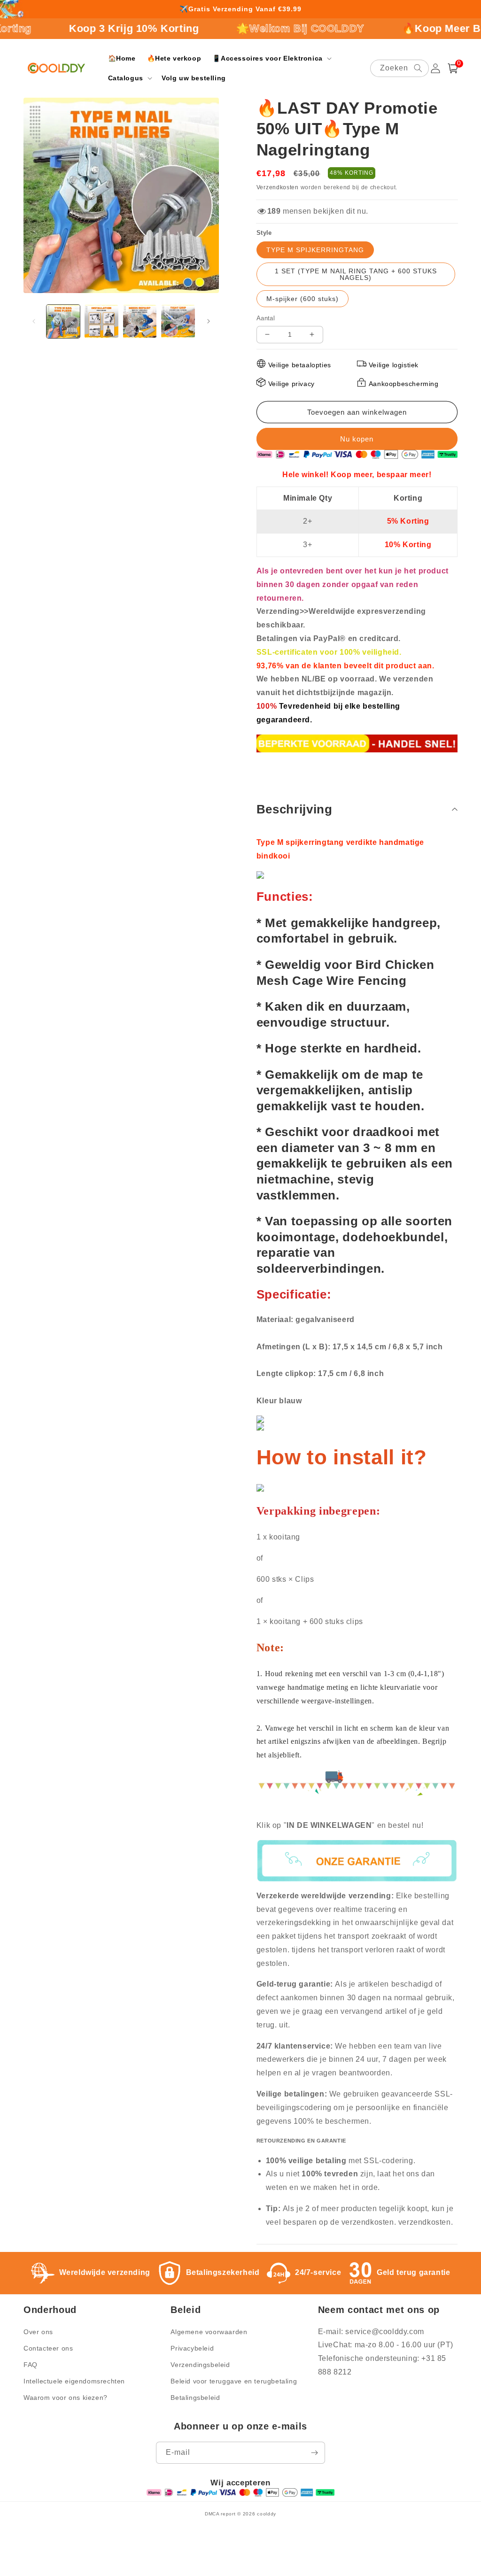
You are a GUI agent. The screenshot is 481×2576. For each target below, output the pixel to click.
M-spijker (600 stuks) (303, 299)
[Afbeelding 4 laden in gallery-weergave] (178, 321)
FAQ (31, 2365)
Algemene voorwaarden (209, 2332)
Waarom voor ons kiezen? (66, 2398)
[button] (271, 58)
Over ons (38, 2332)
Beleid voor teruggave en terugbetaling (234, 2381)
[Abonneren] (314, 2453)
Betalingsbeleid (195, 2398)
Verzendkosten (278, 187)
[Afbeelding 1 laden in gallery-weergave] (63, 321)
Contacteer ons (48, 2348)
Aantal (266, 318)
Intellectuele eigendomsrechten (74, 2381)
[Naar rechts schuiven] (209, 321)
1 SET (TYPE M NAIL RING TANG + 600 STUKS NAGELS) (356, 274)
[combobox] (400, 68)
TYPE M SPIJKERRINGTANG (315, 250)
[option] (240, 9)
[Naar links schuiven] (34, 321)
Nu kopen (357, 439)
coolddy (267, 2514)
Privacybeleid (192, 2348)
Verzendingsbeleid (200, 2365)
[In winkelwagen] (357, 412)
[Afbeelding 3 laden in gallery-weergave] (140, 321)
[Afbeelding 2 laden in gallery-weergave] (101, 321)
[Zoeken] (418, 68)
